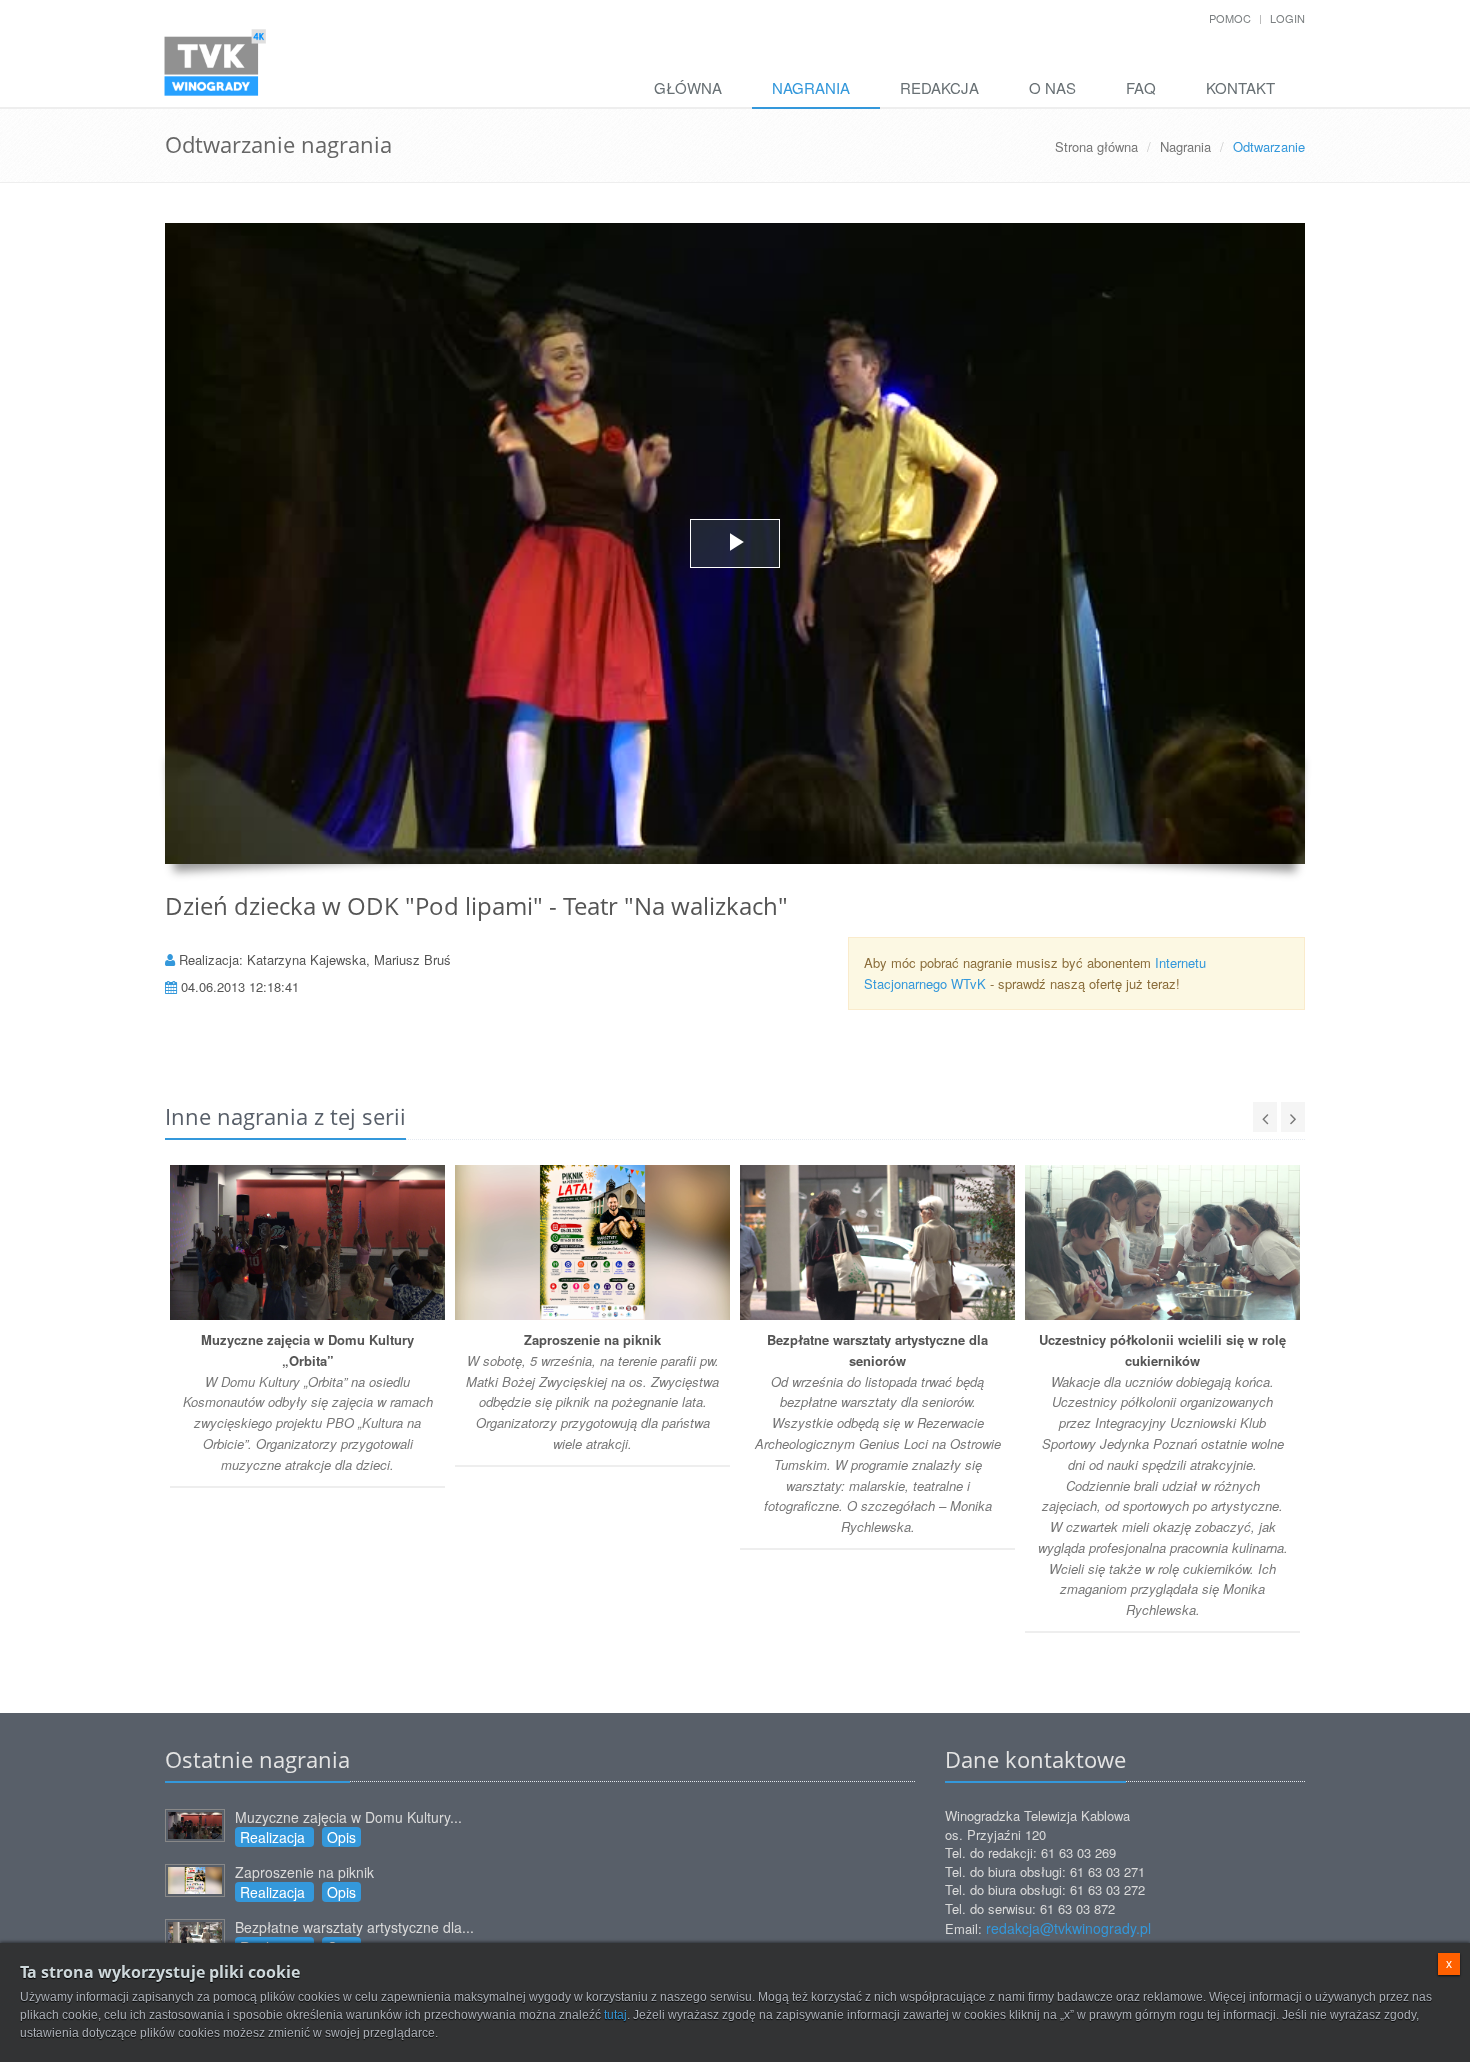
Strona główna (1096, 146)
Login (1287, 18)
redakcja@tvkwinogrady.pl (1068, 1928)
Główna (688, 87)
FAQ (1141, 87)
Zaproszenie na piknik (304, 1872)
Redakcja (939, 87)
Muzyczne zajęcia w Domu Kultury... (348, 1817)
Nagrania (811, 87)
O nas (1052, 87)
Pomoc (1230, 18)
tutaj (615, 2015)
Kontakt (1240, 87)
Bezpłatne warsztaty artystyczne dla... (354, 1927)
